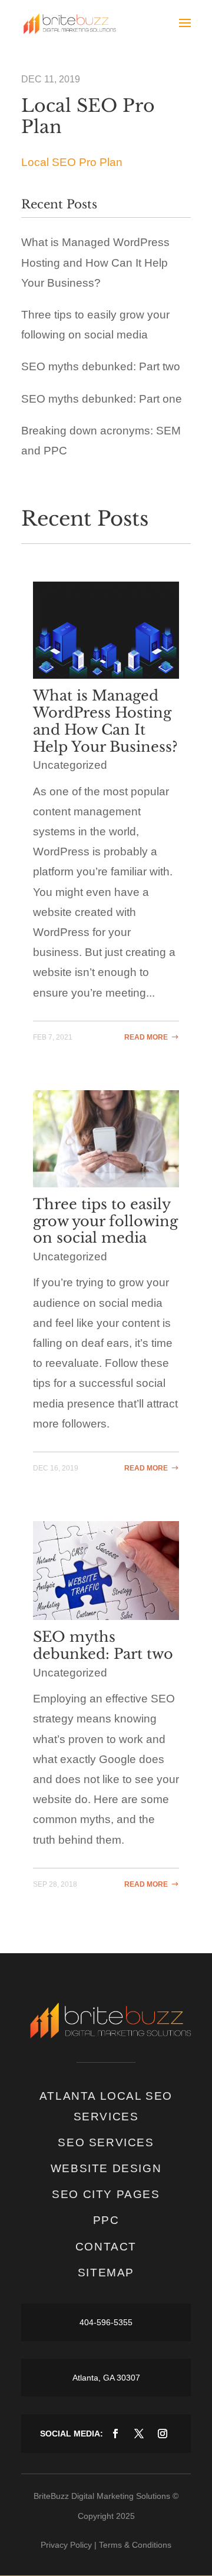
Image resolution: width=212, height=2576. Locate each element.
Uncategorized (70, 765)
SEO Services (106, 2142)
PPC (106, 2220)
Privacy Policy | (69, 2545)
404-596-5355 (106, 2322)
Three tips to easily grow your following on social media (105, 1221)
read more (146, 1037)
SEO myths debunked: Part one (102, 399)
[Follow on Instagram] (163, 2434)
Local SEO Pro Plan (72, 162)
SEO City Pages (106, 2194)
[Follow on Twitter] (139, 2434)
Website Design (106, 2168)
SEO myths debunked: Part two (101, 366)
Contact (106, 2247)
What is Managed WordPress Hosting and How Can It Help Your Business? (95, 262)
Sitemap (106, 2273)
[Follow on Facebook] (115, 2434)
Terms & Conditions (135, 2545)
